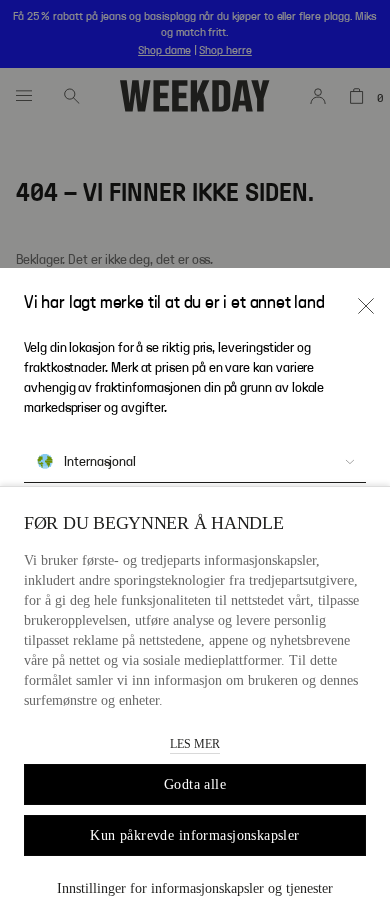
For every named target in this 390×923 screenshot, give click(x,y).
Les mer (195, 744)
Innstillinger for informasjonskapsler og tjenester (195, 888)
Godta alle (195, 784)
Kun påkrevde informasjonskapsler (194, 835)
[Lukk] (366, 306)
